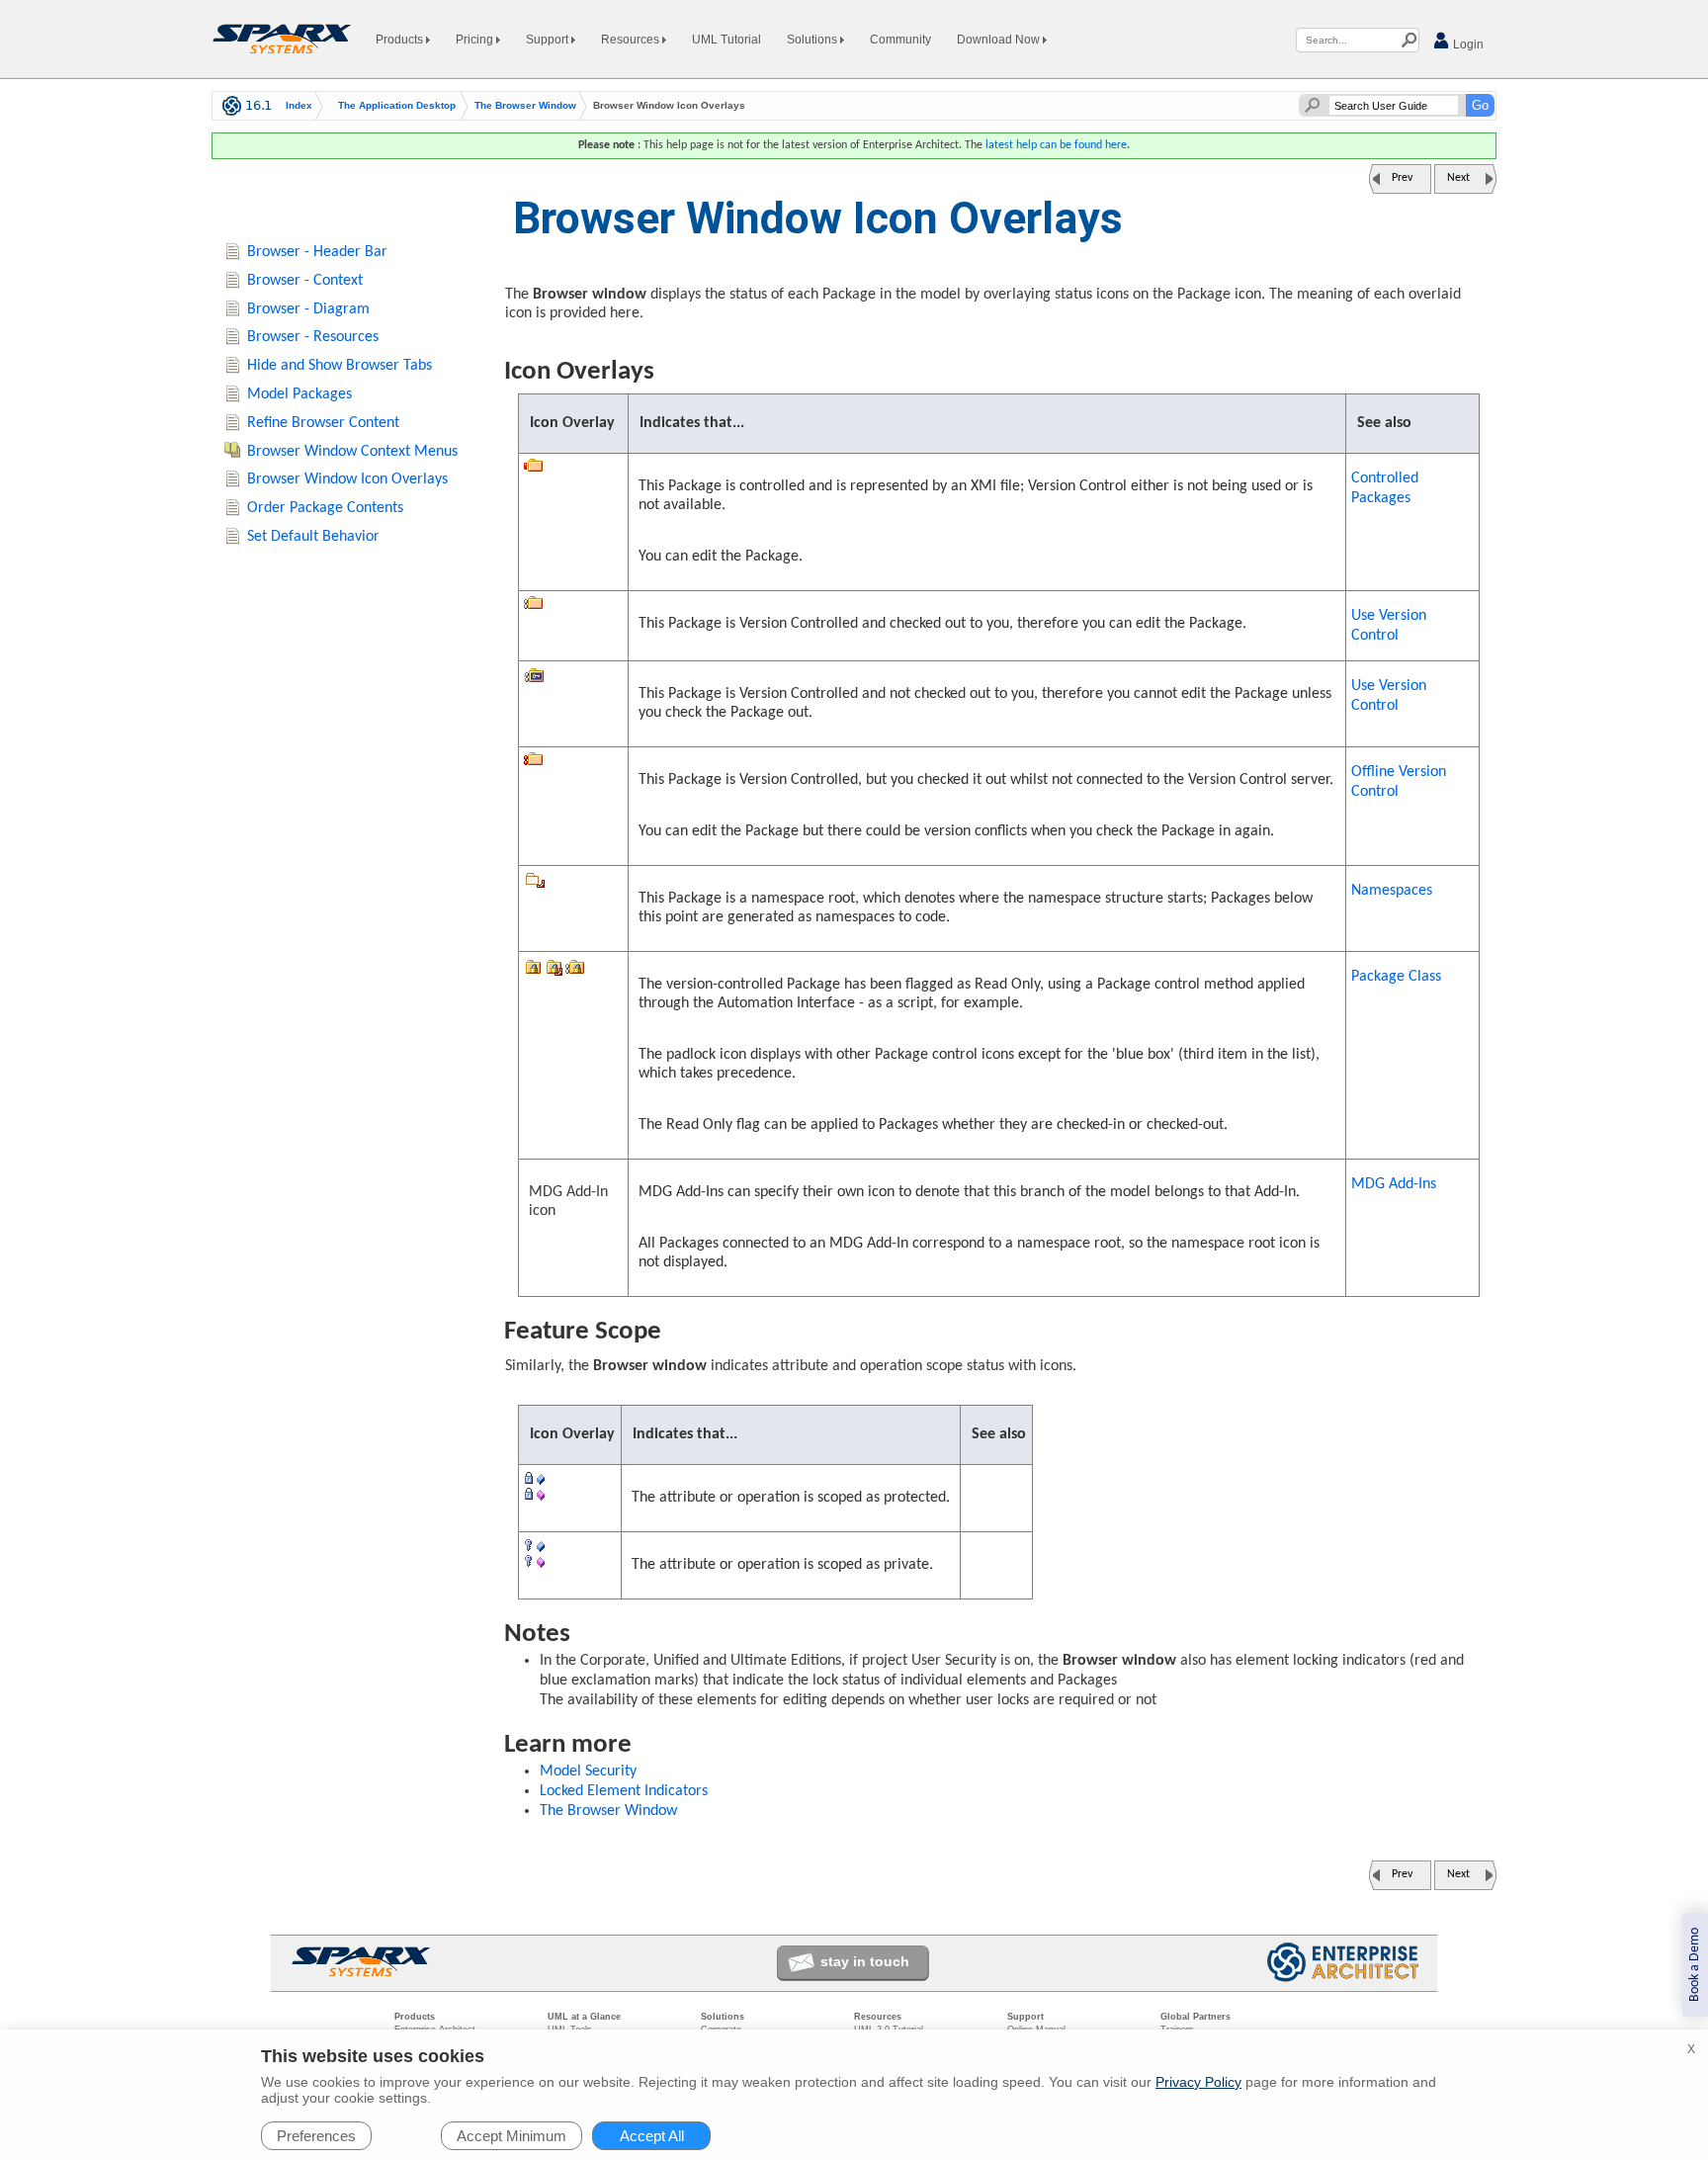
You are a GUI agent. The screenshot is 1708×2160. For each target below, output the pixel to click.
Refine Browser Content (323, 423)
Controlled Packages (1385, 488)
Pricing (476, 40)
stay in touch (865, 1961)
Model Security (588, 1771)
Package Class (1396, 977)
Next (1458, 178)
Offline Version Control (1399, 782)
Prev (1402, 178)
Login (1467, 44)
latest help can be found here (1056, 145)
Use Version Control (1389, 626)
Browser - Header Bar (317, 252)
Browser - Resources (313, 337)
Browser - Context (305, 281)
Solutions (813, 40)
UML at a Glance (584, 2017)
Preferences (316, 2136)
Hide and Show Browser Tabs (340, 366)
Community (900, 40)
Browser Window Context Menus (352, 452)
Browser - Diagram (308, 309)
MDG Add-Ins (1394, 1184)
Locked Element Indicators (624, 1791)
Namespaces (1392, 891)
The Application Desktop (397, 106)
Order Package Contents (325, 508)
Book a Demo (1695, 1965)
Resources (632, 40)
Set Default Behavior (313, 537)
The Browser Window (525, 106)
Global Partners (1196, 2017)
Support (549, 40)
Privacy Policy (1198, 2082)
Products (401, 40)
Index (299, 106)
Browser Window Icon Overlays (347, 479)
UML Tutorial (726, 40)
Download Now (1000, 40)
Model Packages (299, 394)
